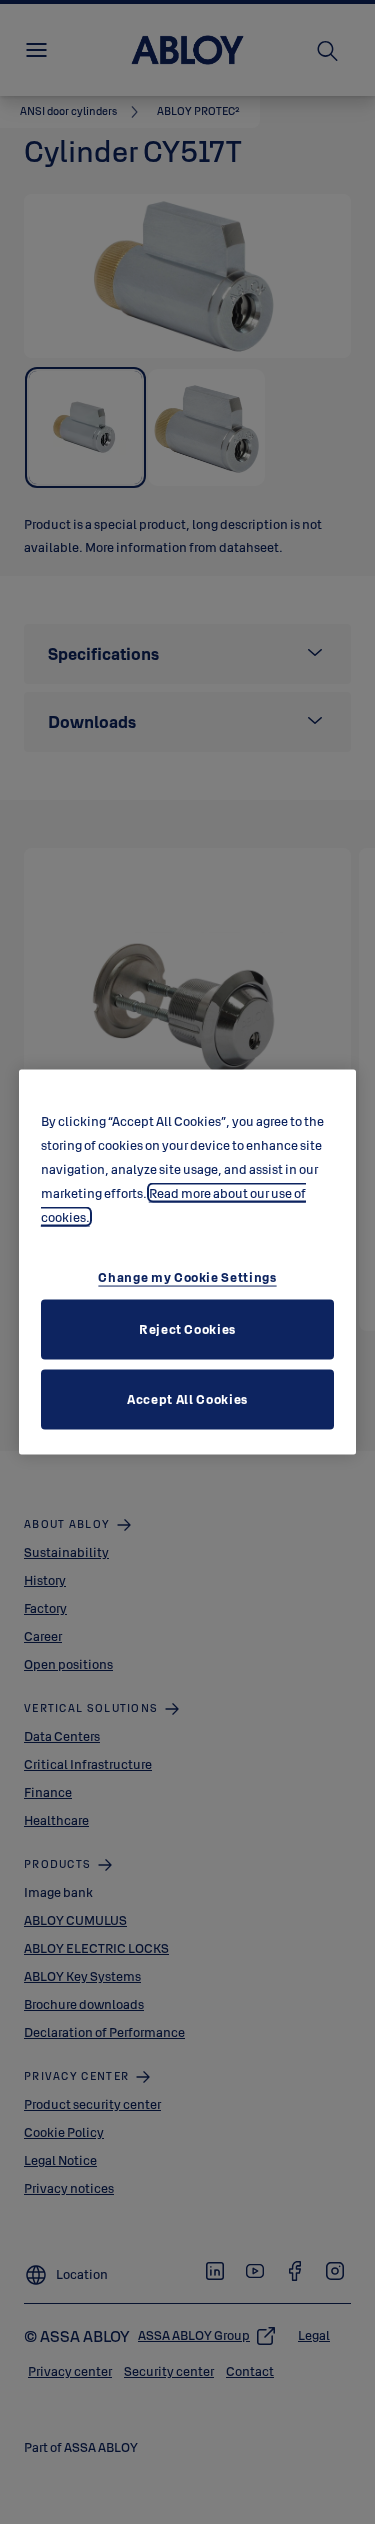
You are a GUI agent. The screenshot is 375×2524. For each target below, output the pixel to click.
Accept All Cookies (187, 1398)
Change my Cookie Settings (187, 1276)
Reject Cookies (187, 1328)
